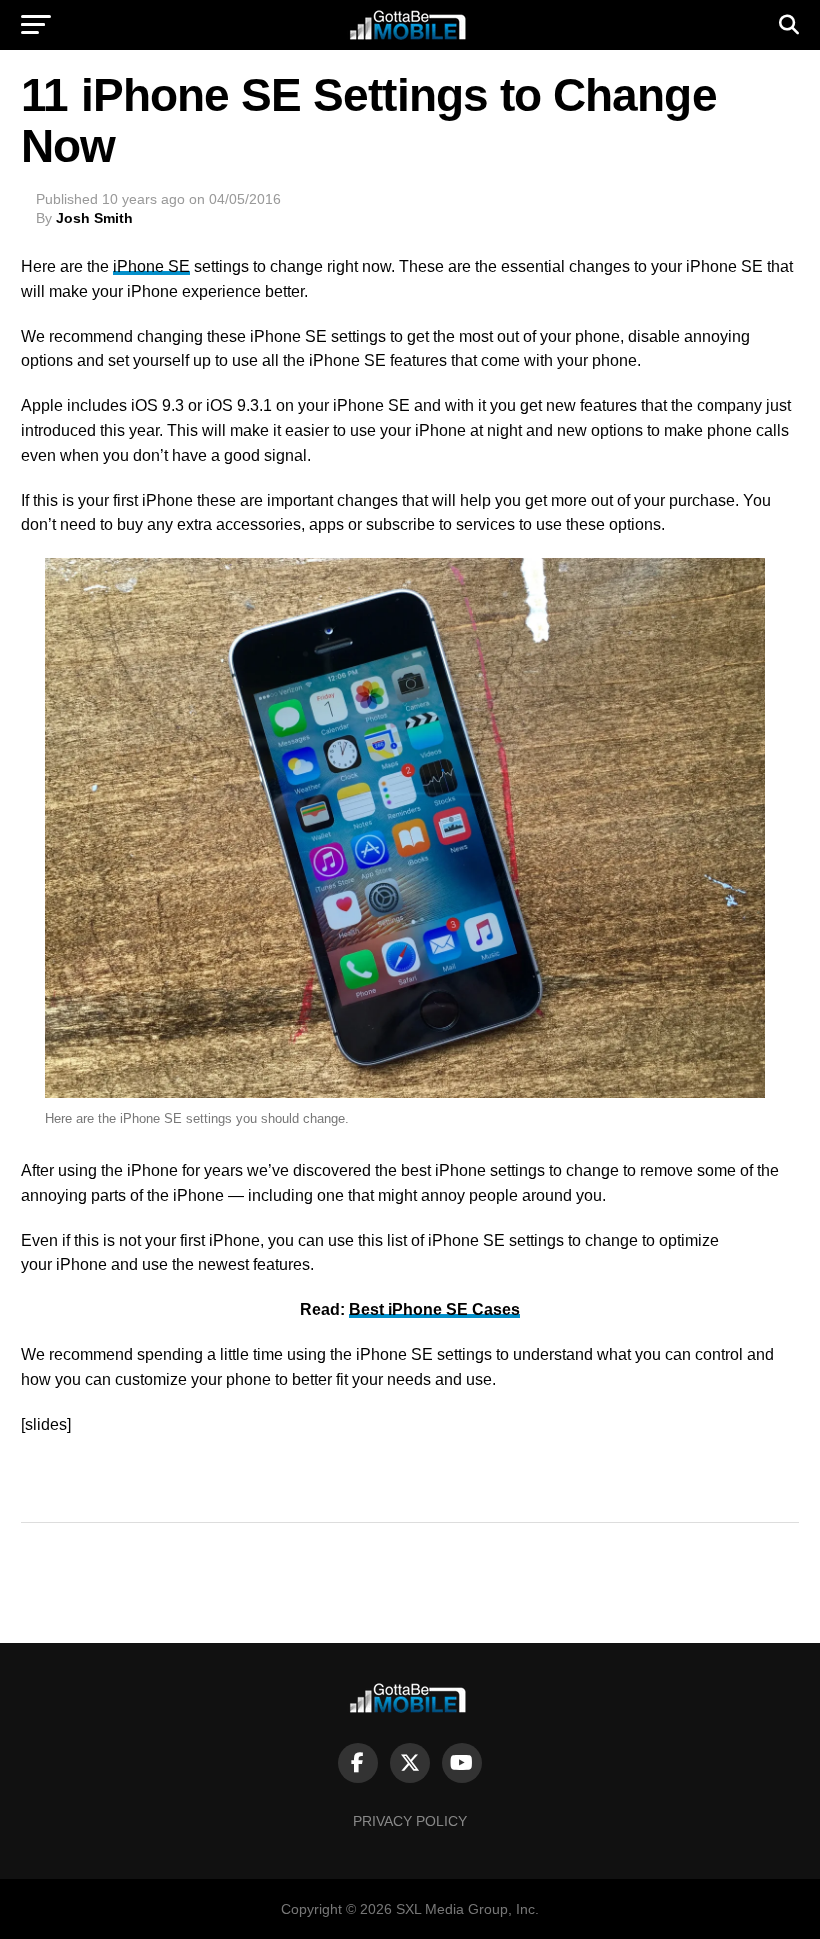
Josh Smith (94, 218)
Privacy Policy (410, 1821)
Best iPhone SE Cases (434, 1309)
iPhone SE (151, 266)
